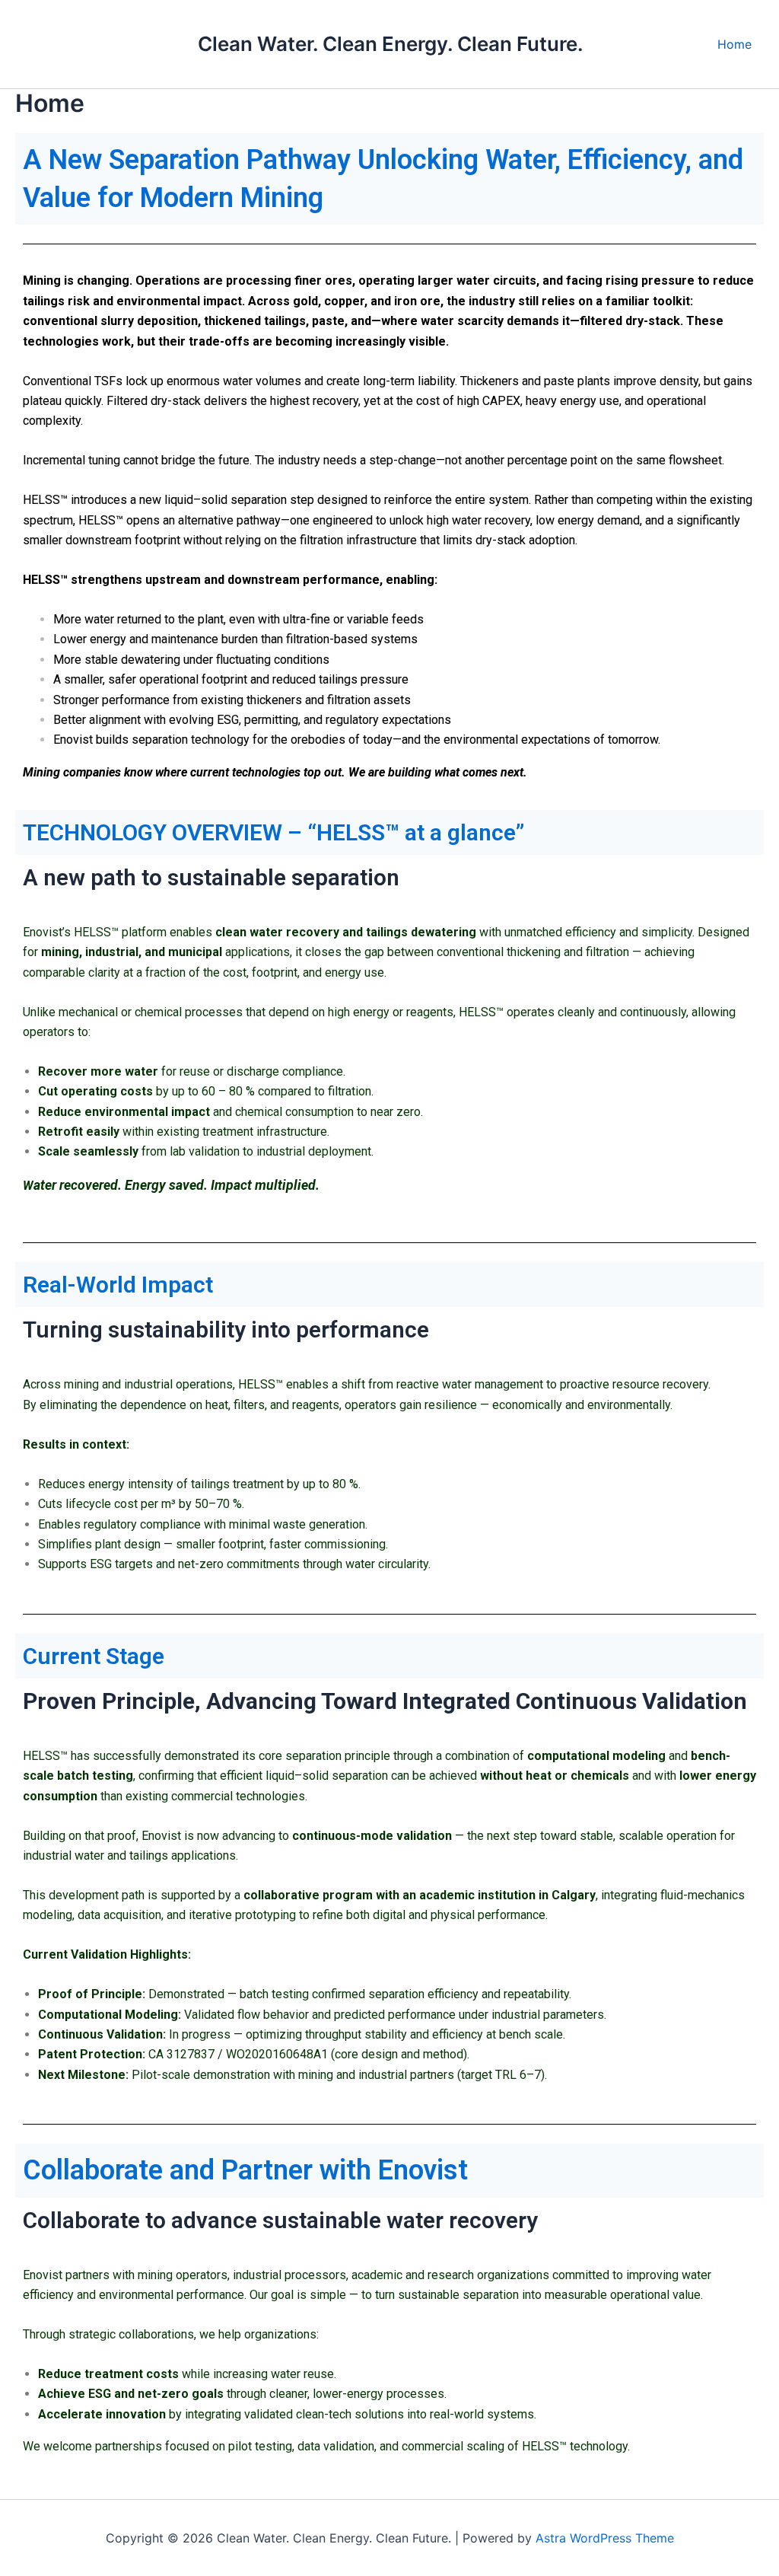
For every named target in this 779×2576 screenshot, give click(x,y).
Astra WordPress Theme (605, 2538)
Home (734, 44)
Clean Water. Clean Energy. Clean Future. (391, 44)
